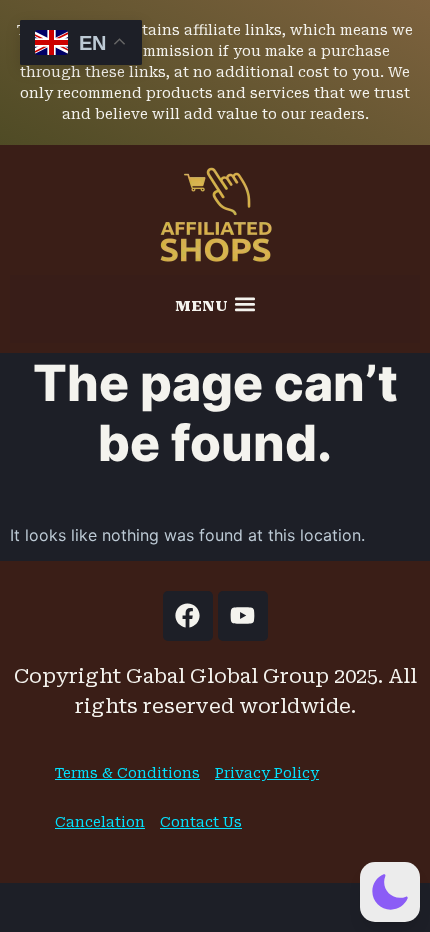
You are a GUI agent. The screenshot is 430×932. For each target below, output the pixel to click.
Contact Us (201, 822)
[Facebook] (188, 616)
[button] (215, 304)
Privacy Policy (267, 773)
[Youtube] (243, 616)
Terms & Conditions (127, 773)
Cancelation (100, 822)
